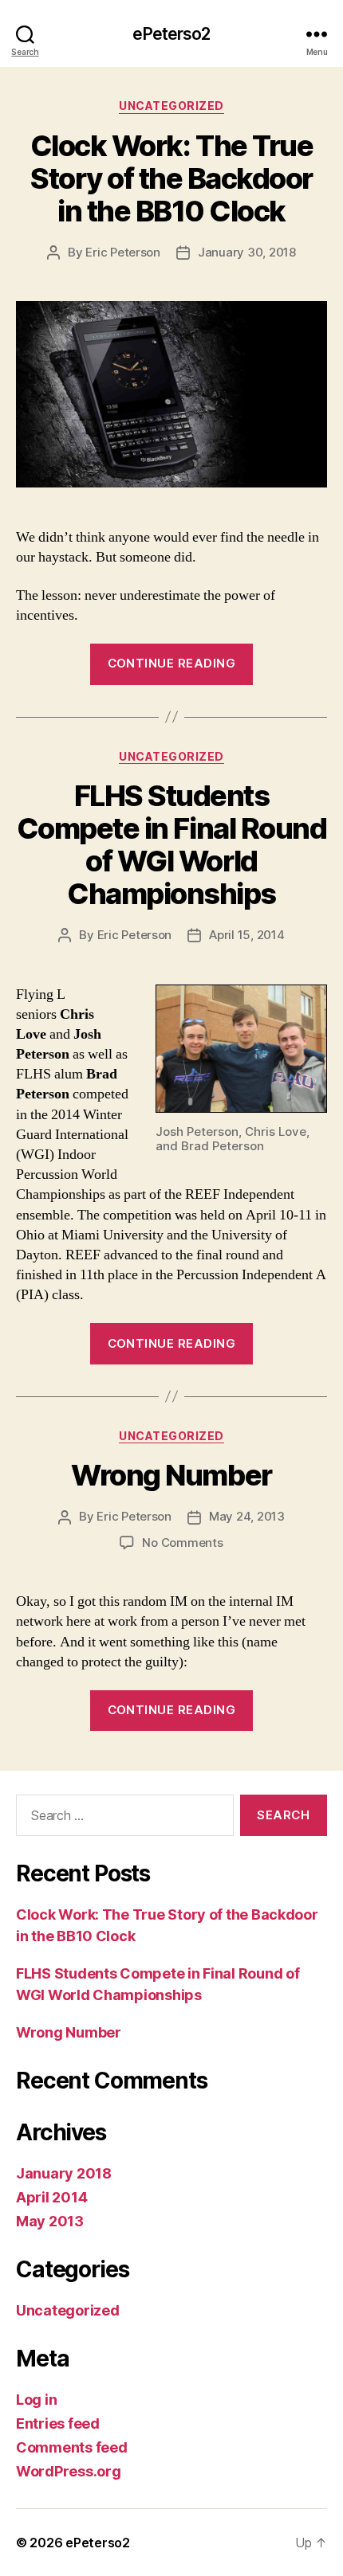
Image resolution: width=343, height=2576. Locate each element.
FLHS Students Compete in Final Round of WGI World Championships (171, 845)
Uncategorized (171, 106)
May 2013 (50, 2221)
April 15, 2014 (246, 935)
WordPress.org (69, 2471)
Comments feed (72, 2447)
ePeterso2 (171, 34)
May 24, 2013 (247, 1516)
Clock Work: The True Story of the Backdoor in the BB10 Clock (171, 178)
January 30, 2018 (247, 252)
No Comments (182, 1542)
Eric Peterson (123, 252)
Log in (36, 2400)
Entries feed (58, 2423)
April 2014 (51, 2197)
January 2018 (64, 2173)
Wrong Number (171, 1475)
